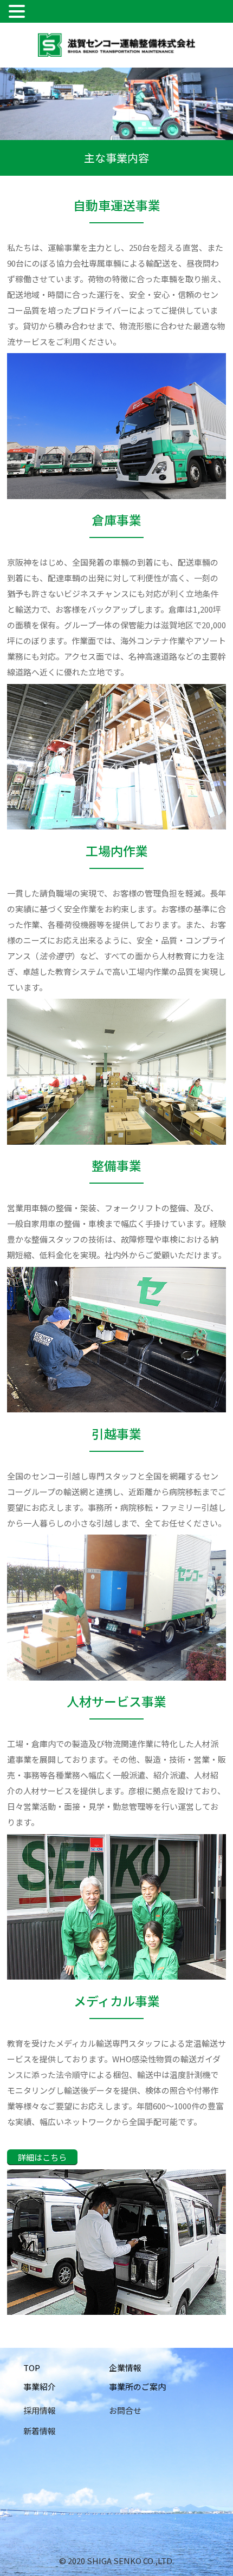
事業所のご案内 (137, 2386)
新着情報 (40, 2431)
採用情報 (40, 2410)
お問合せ (125, 2410)
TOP (32, 2368)
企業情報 (125, 2368)
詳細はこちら (42, 2157)
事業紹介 (40, 2386)
